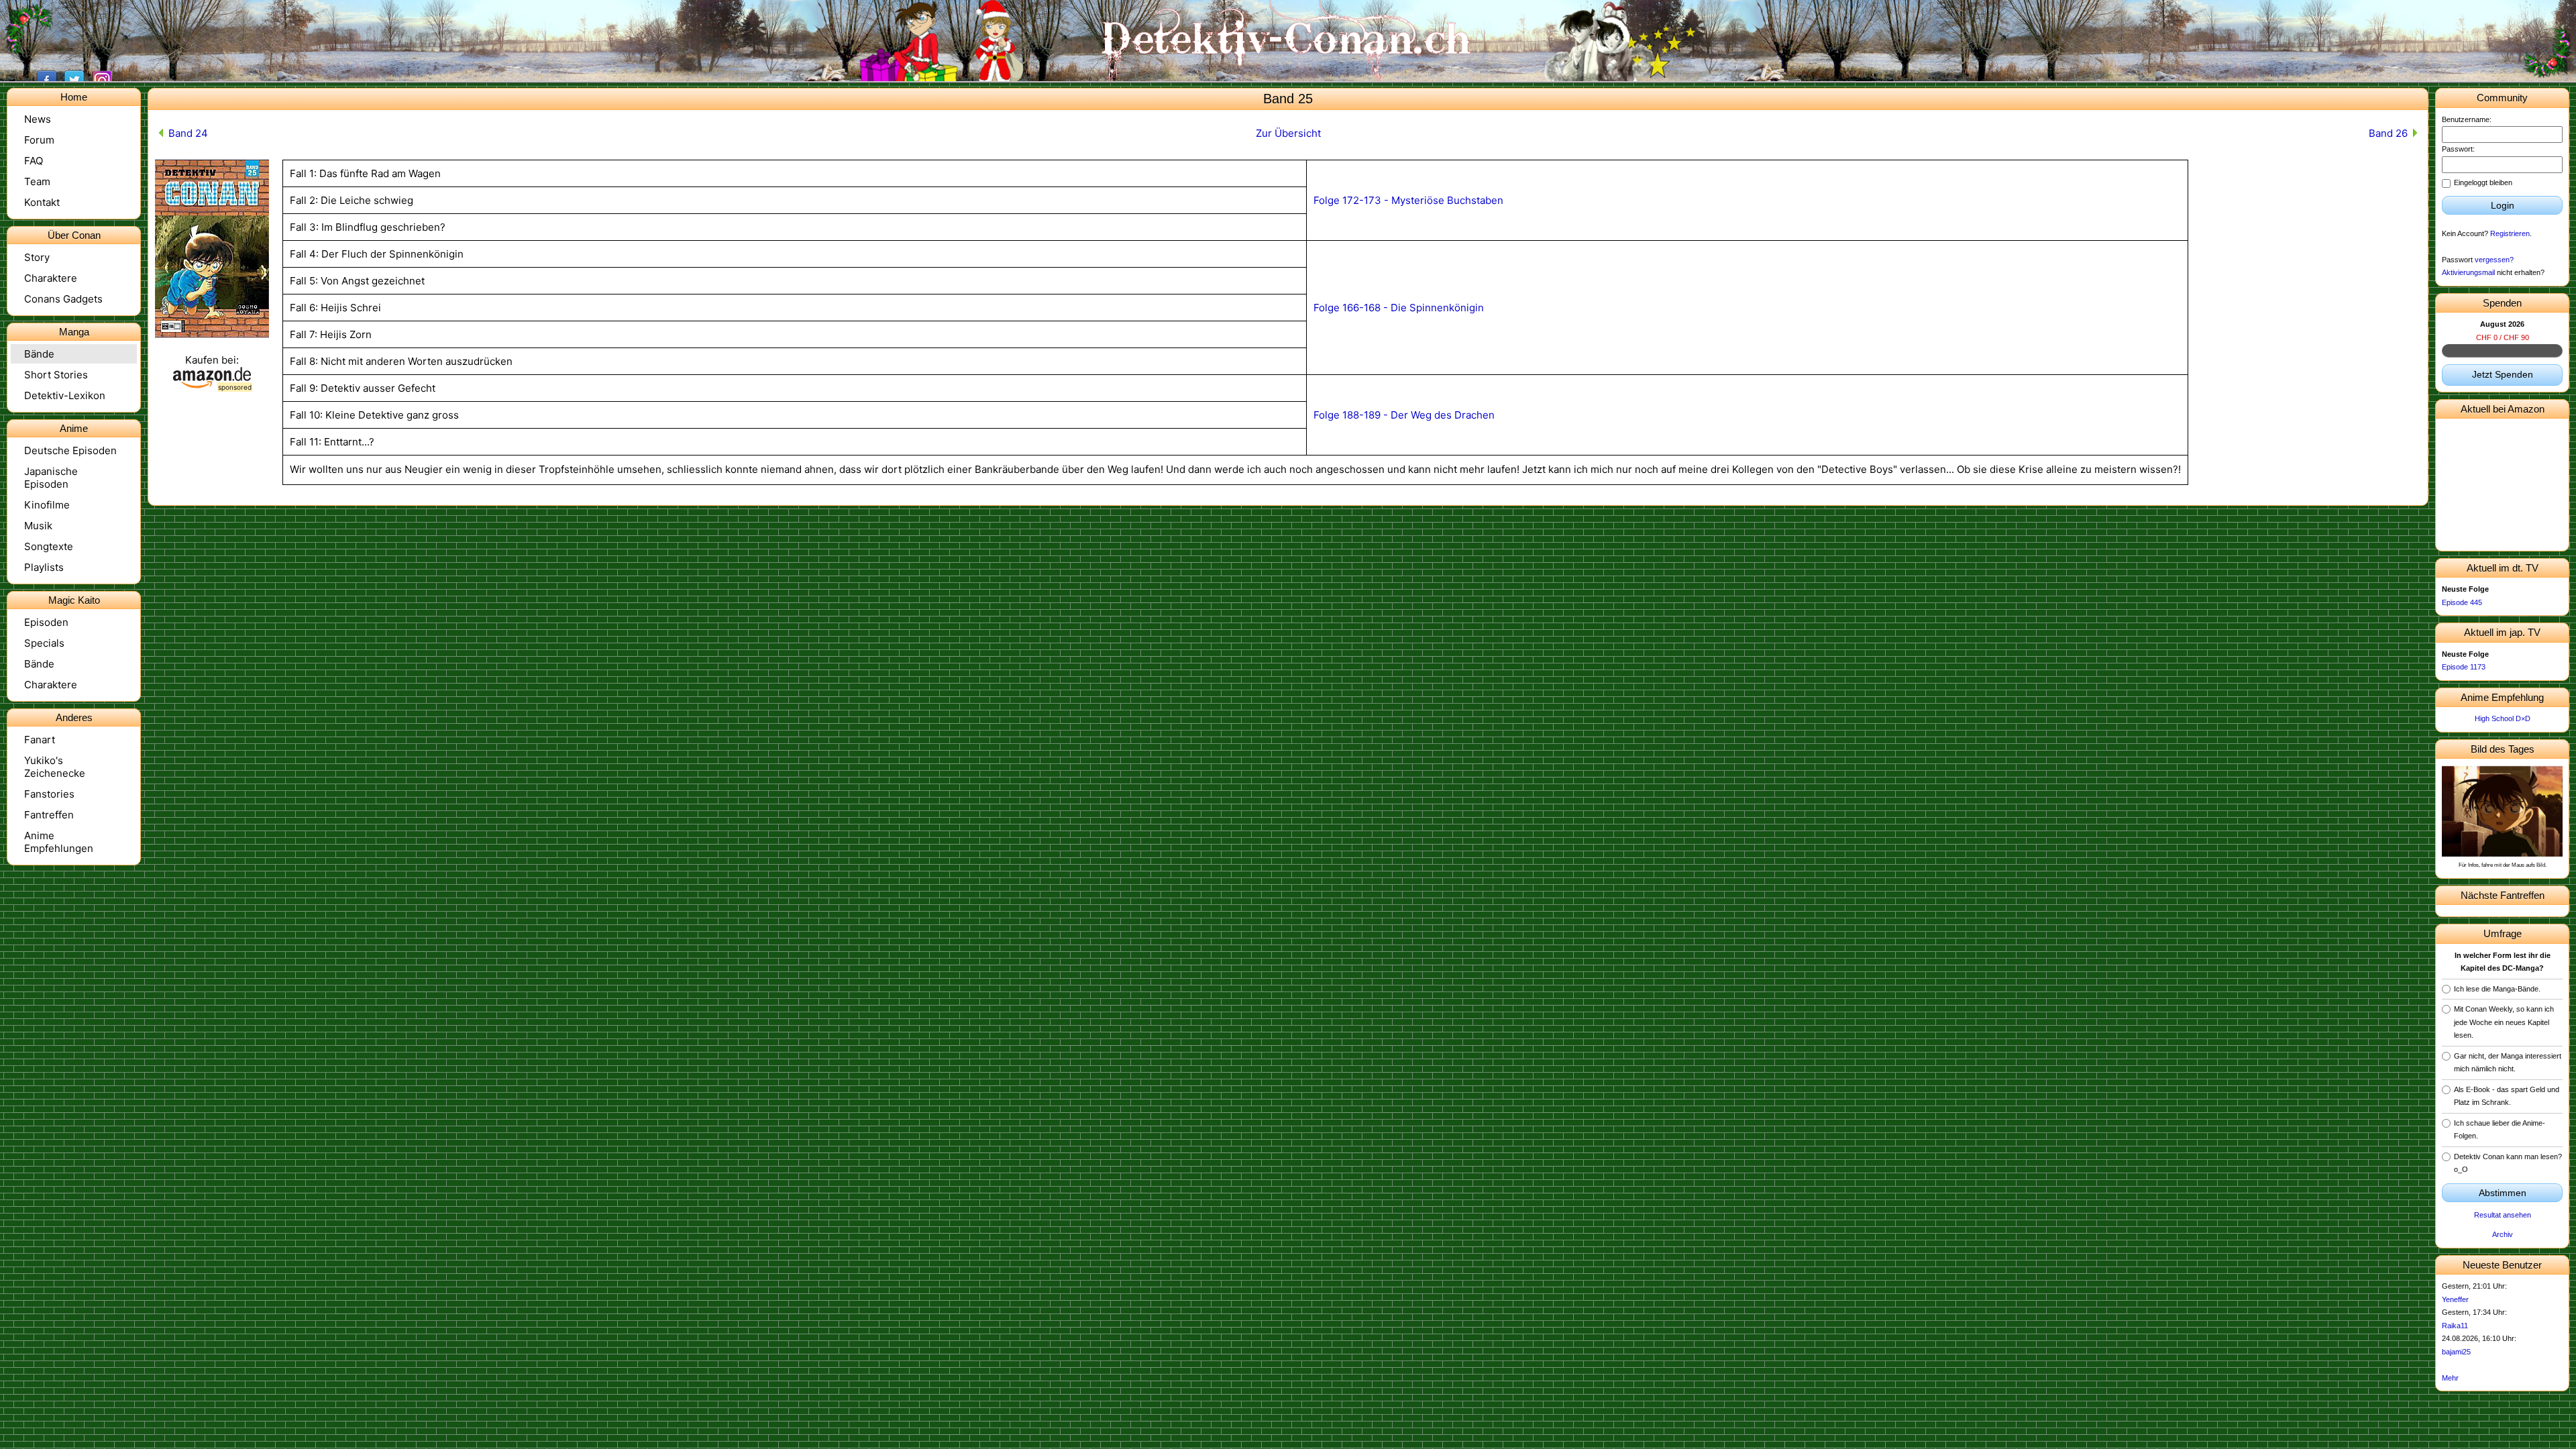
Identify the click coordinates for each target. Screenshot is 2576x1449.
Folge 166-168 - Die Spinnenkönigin (1399, 308)
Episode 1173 (2464, 667)
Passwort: (2458, 149)
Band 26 (2388, 133)
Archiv (2503, 1234)
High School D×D (2503, 718)
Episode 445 (2462, 602)
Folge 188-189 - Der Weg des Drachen (1404, 415)
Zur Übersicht (1288, 133)
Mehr (2450, 1378)
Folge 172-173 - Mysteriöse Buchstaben (1408, 200)
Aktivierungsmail (2468, 272)
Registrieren (2510, 233)
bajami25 (2456, 1352)
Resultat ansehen (2503, 1215)
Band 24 (188, 133)
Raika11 (2455, 1326)
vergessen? (2494, 260)
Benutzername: (2467, 119)
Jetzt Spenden (2503, 374)
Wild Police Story (2503, 537)
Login (2503, 205)
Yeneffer (2455, 1299)
